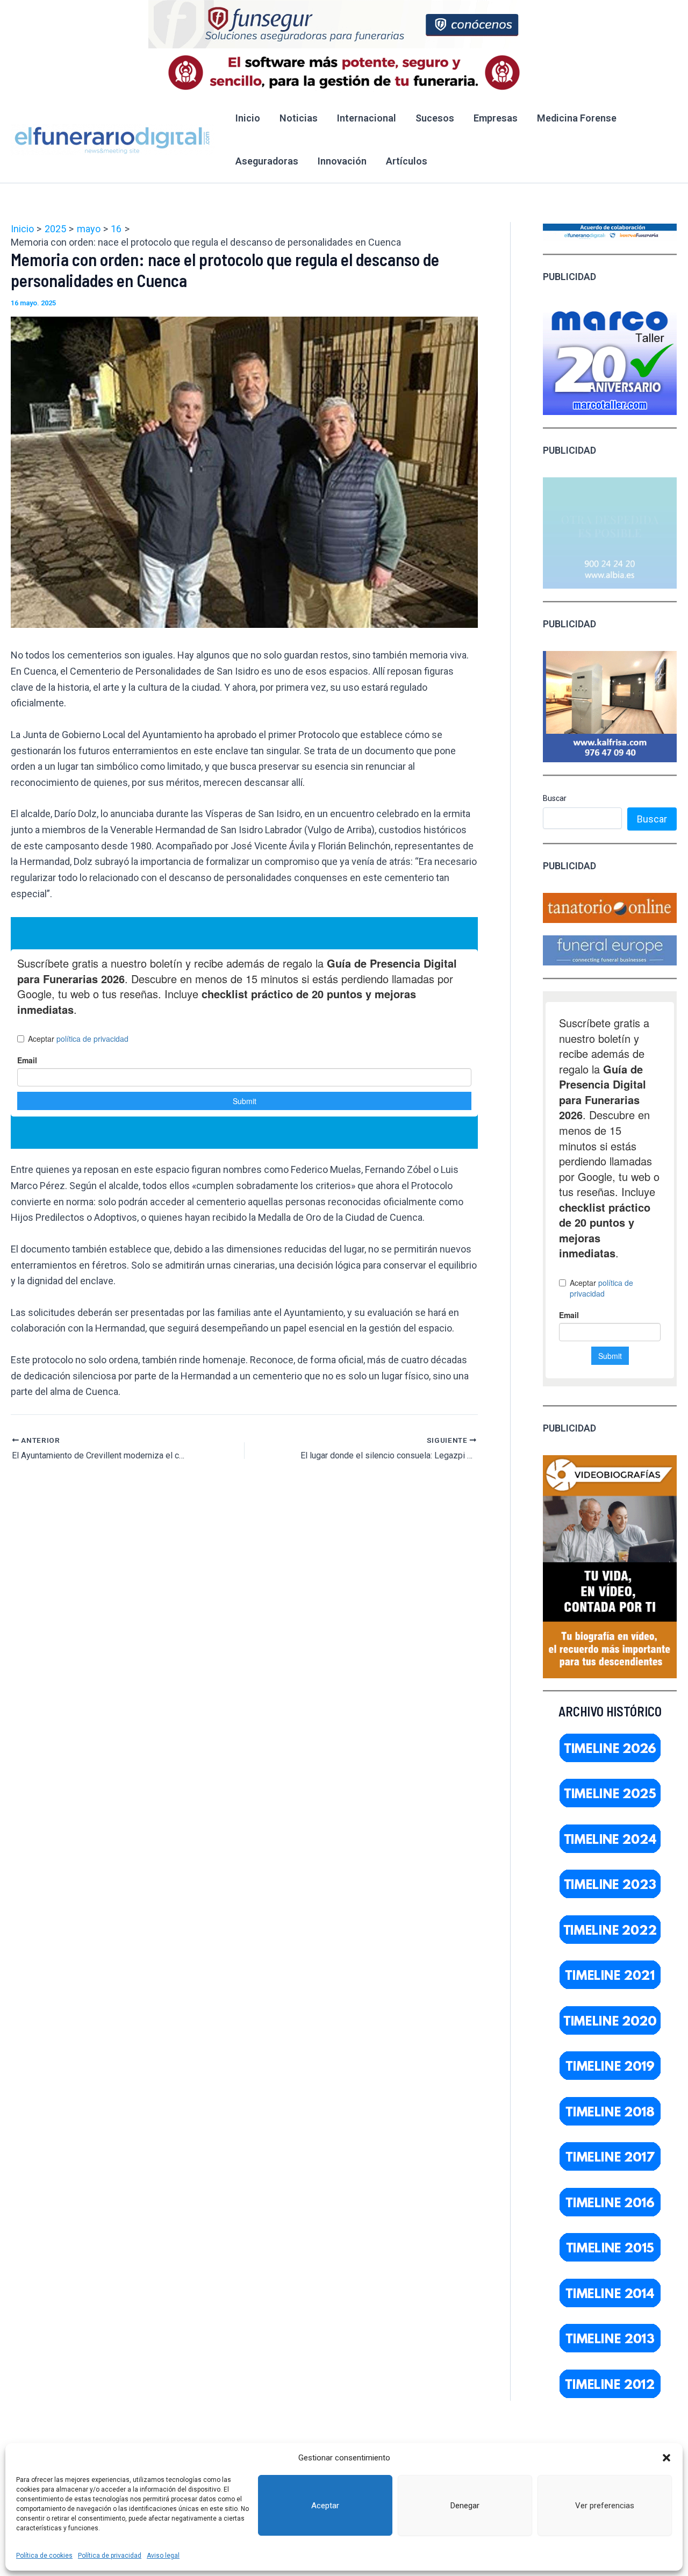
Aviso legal (163, 2556)
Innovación (342, 161)
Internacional (367, 118)
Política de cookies (44, 2556)
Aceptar (325, 2506)
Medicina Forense (577, 118)
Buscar (555, 798)
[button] (666, 2458)
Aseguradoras (267, 161)
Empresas (496, 118)
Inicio (248, 118)
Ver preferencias (605, 2506)
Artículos (407, 161)
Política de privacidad (110, 2556)
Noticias (299, 118)
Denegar (465, 2506)
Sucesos (435, 118)
